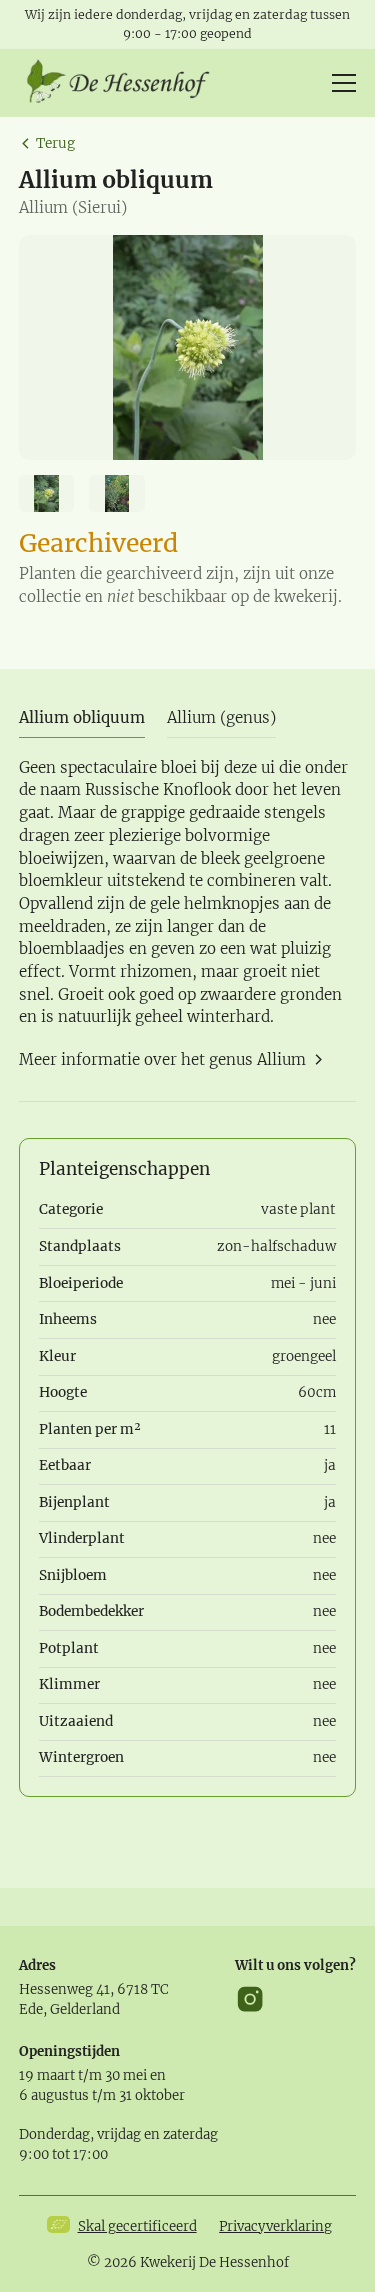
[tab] (82, 718)
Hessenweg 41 (64, 1989)
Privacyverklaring (275, 2226)
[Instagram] (250, 1999)
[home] (125, 83)
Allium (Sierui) (73, 207)
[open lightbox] (188, 347)
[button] (340, 83)
